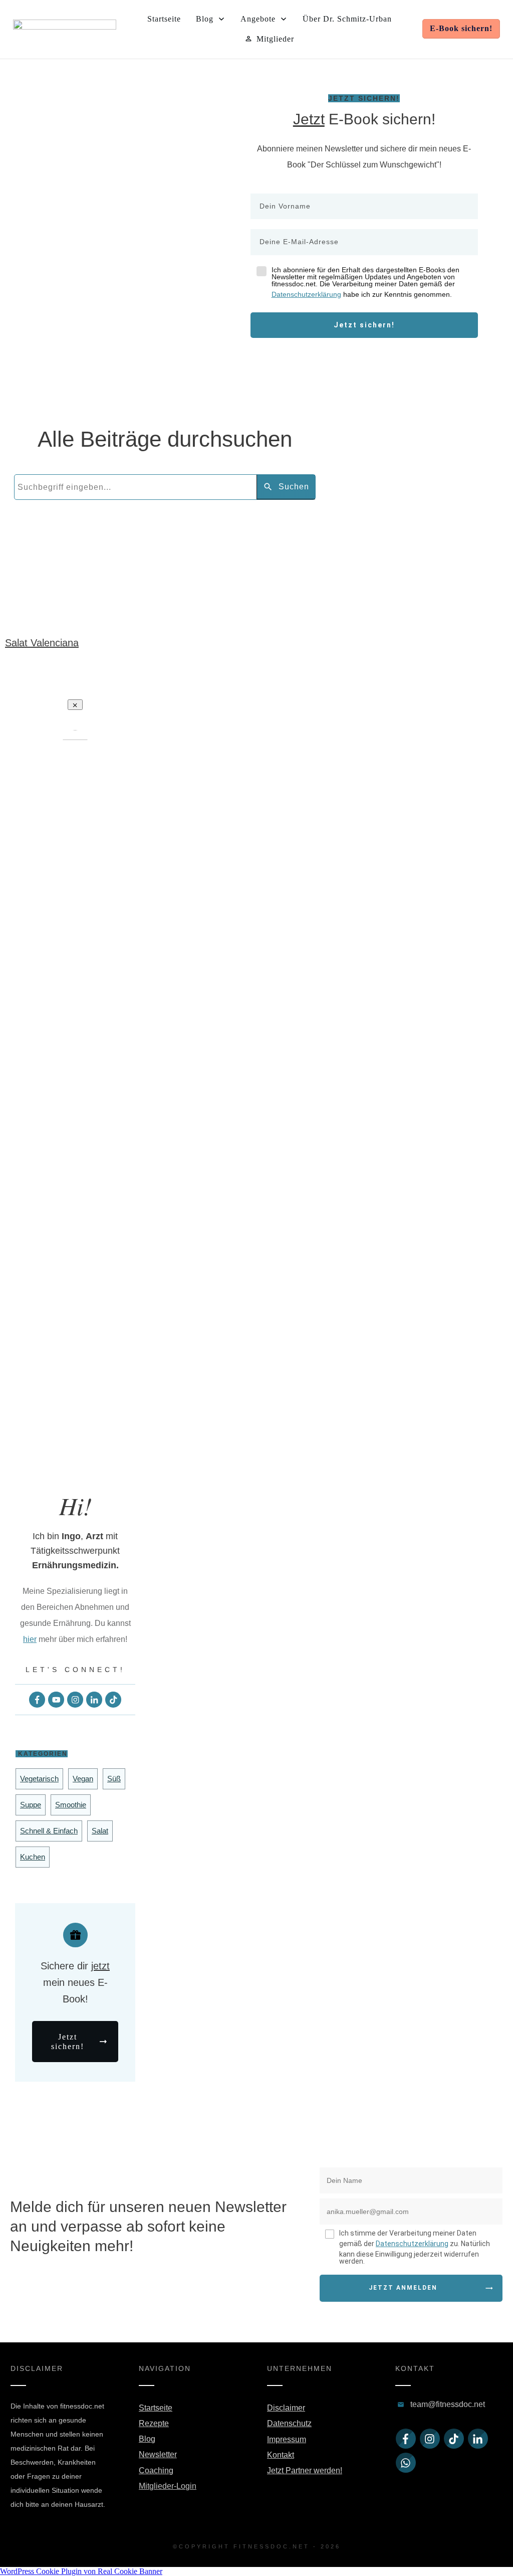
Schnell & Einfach (49, 1831)
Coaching (156, 2470)
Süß (114, 1779)
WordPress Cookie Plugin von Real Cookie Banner (81, 2571)
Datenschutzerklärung (306, 294)
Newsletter (158, 2454)
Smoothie (71, 1805)
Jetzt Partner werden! (305, 2470)
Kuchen (33, 1857)
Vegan (83, 1779)
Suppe (31, 1805)
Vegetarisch (39, 1779)
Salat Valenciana (42, 643)
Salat (100, 1831)
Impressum (287, 2439)
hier (30, 1639)
